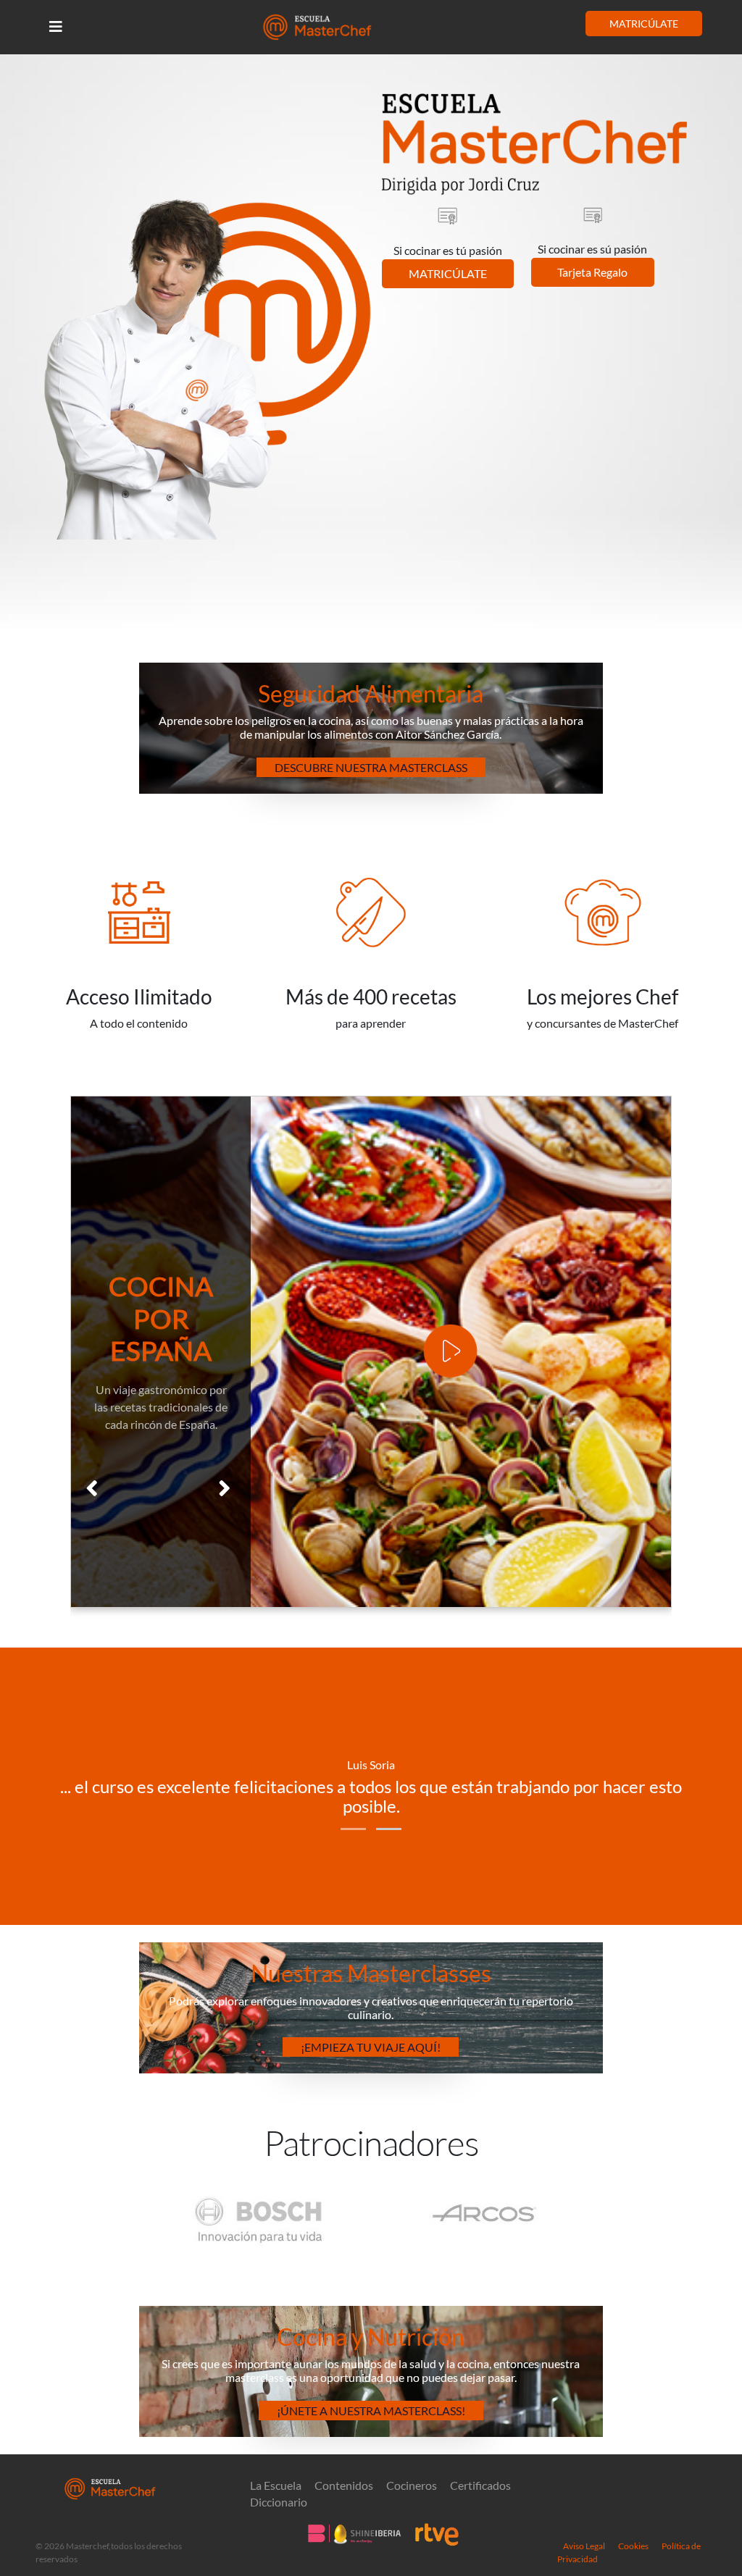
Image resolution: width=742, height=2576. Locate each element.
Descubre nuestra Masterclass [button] (371, 767)
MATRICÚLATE (644, 24)
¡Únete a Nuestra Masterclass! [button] (371, 2411)
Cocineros (412, 2485)
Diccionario (279, 2502)
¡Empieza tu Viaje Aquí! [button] (371, 2047)
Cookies (633, 2546)
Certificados (480, 2485)
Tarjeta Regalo (592, 272)
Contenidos (344, 2485)
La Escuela (276, 2485)
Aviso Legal (584, 2546)
